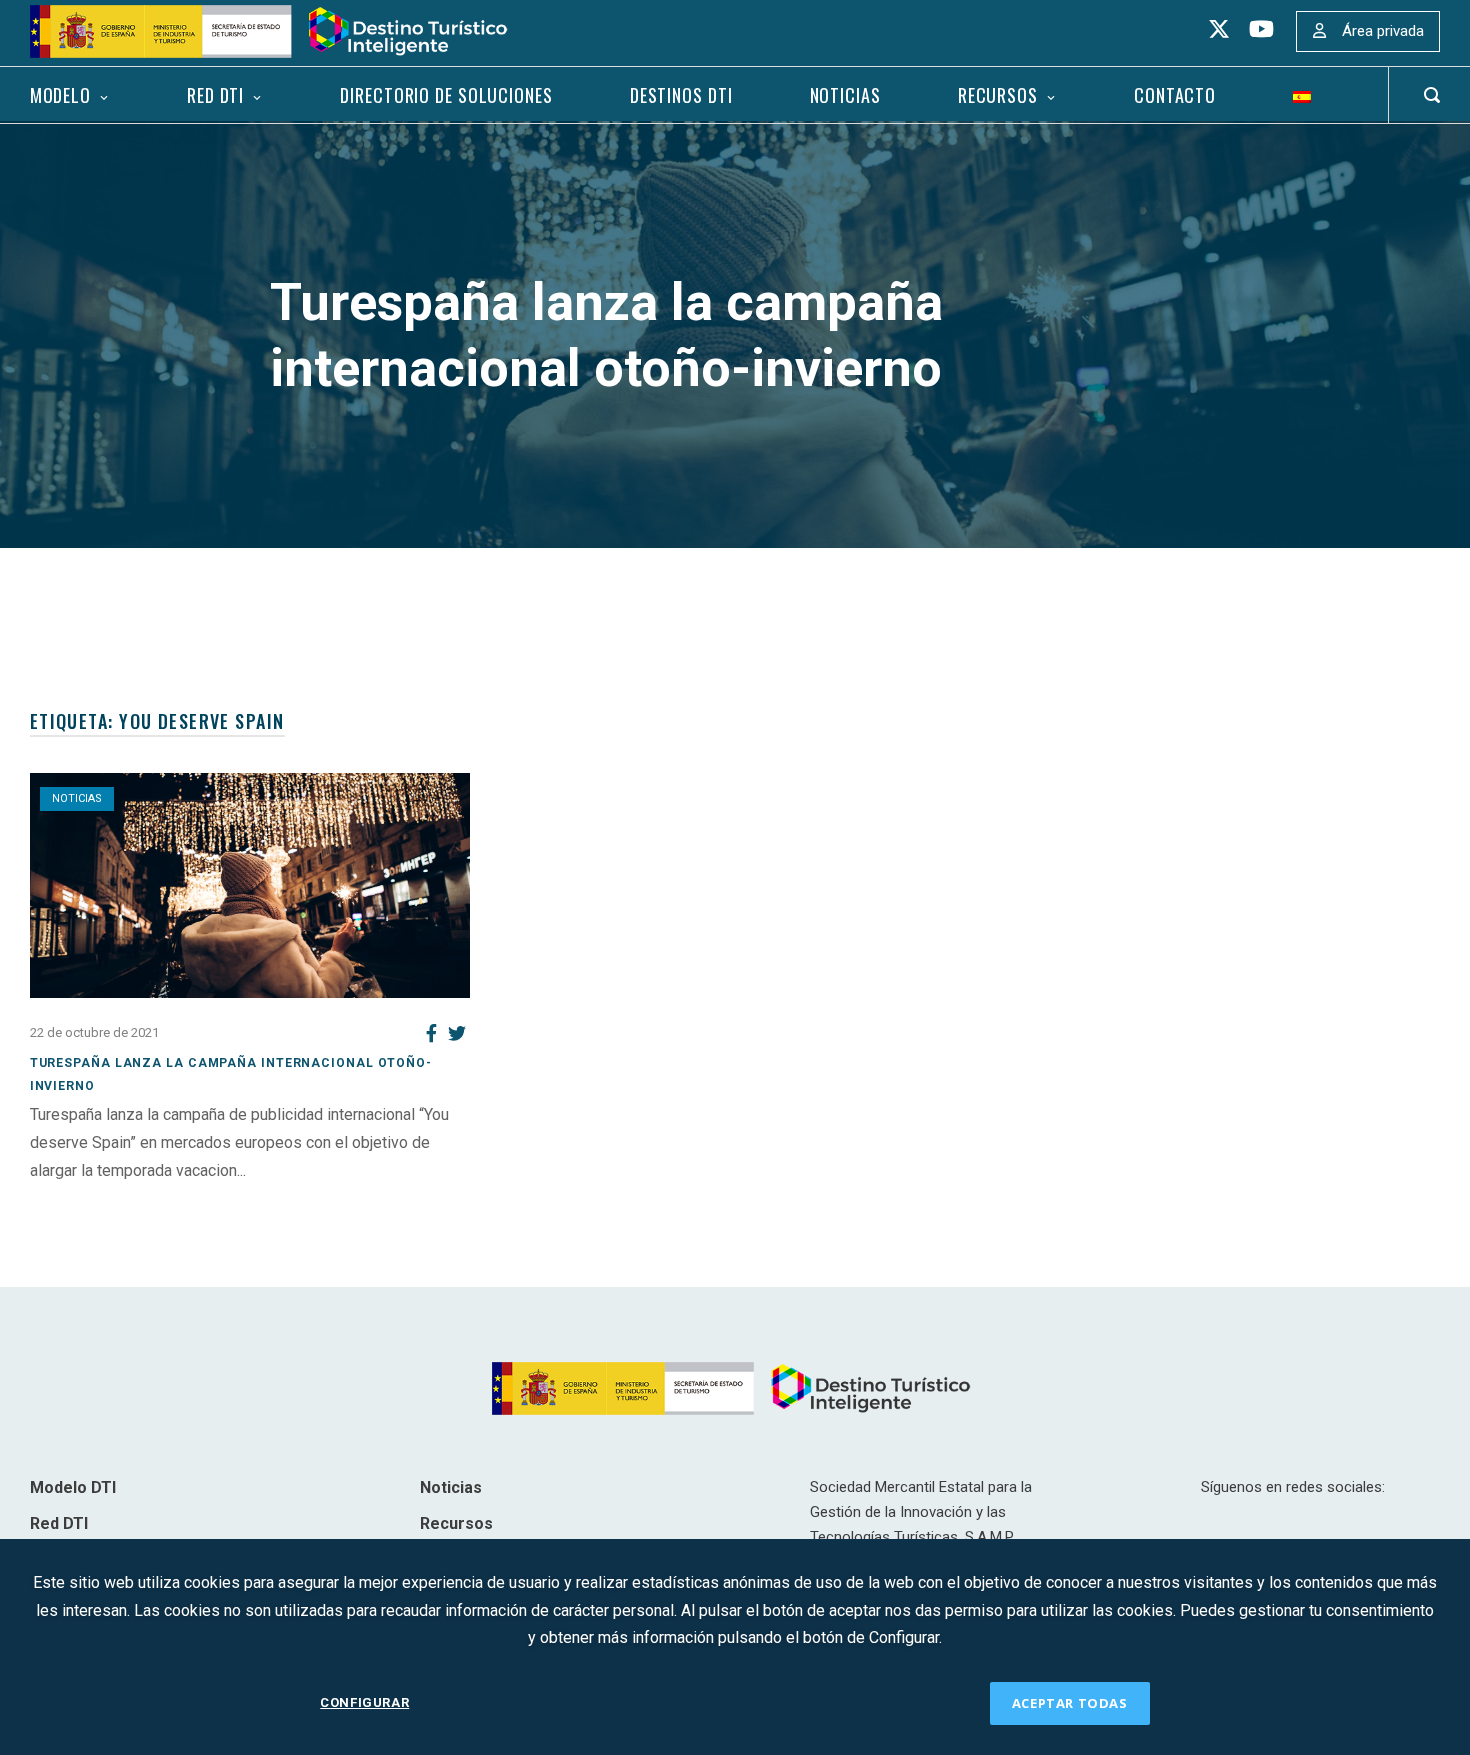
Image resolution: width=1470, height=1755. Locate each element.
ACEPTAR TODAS (1070, 1703)
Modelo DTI (73, 1487)
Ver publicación (83, 1197)
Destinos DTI (681, 95)
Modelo (60, 95)
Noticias (845, 95)
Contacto (1175, 95)
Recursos (998, 95)
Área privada (1383, 31)
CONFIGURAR (364, 1702)
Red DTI (215, 95)
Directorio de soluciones (446, 95)
